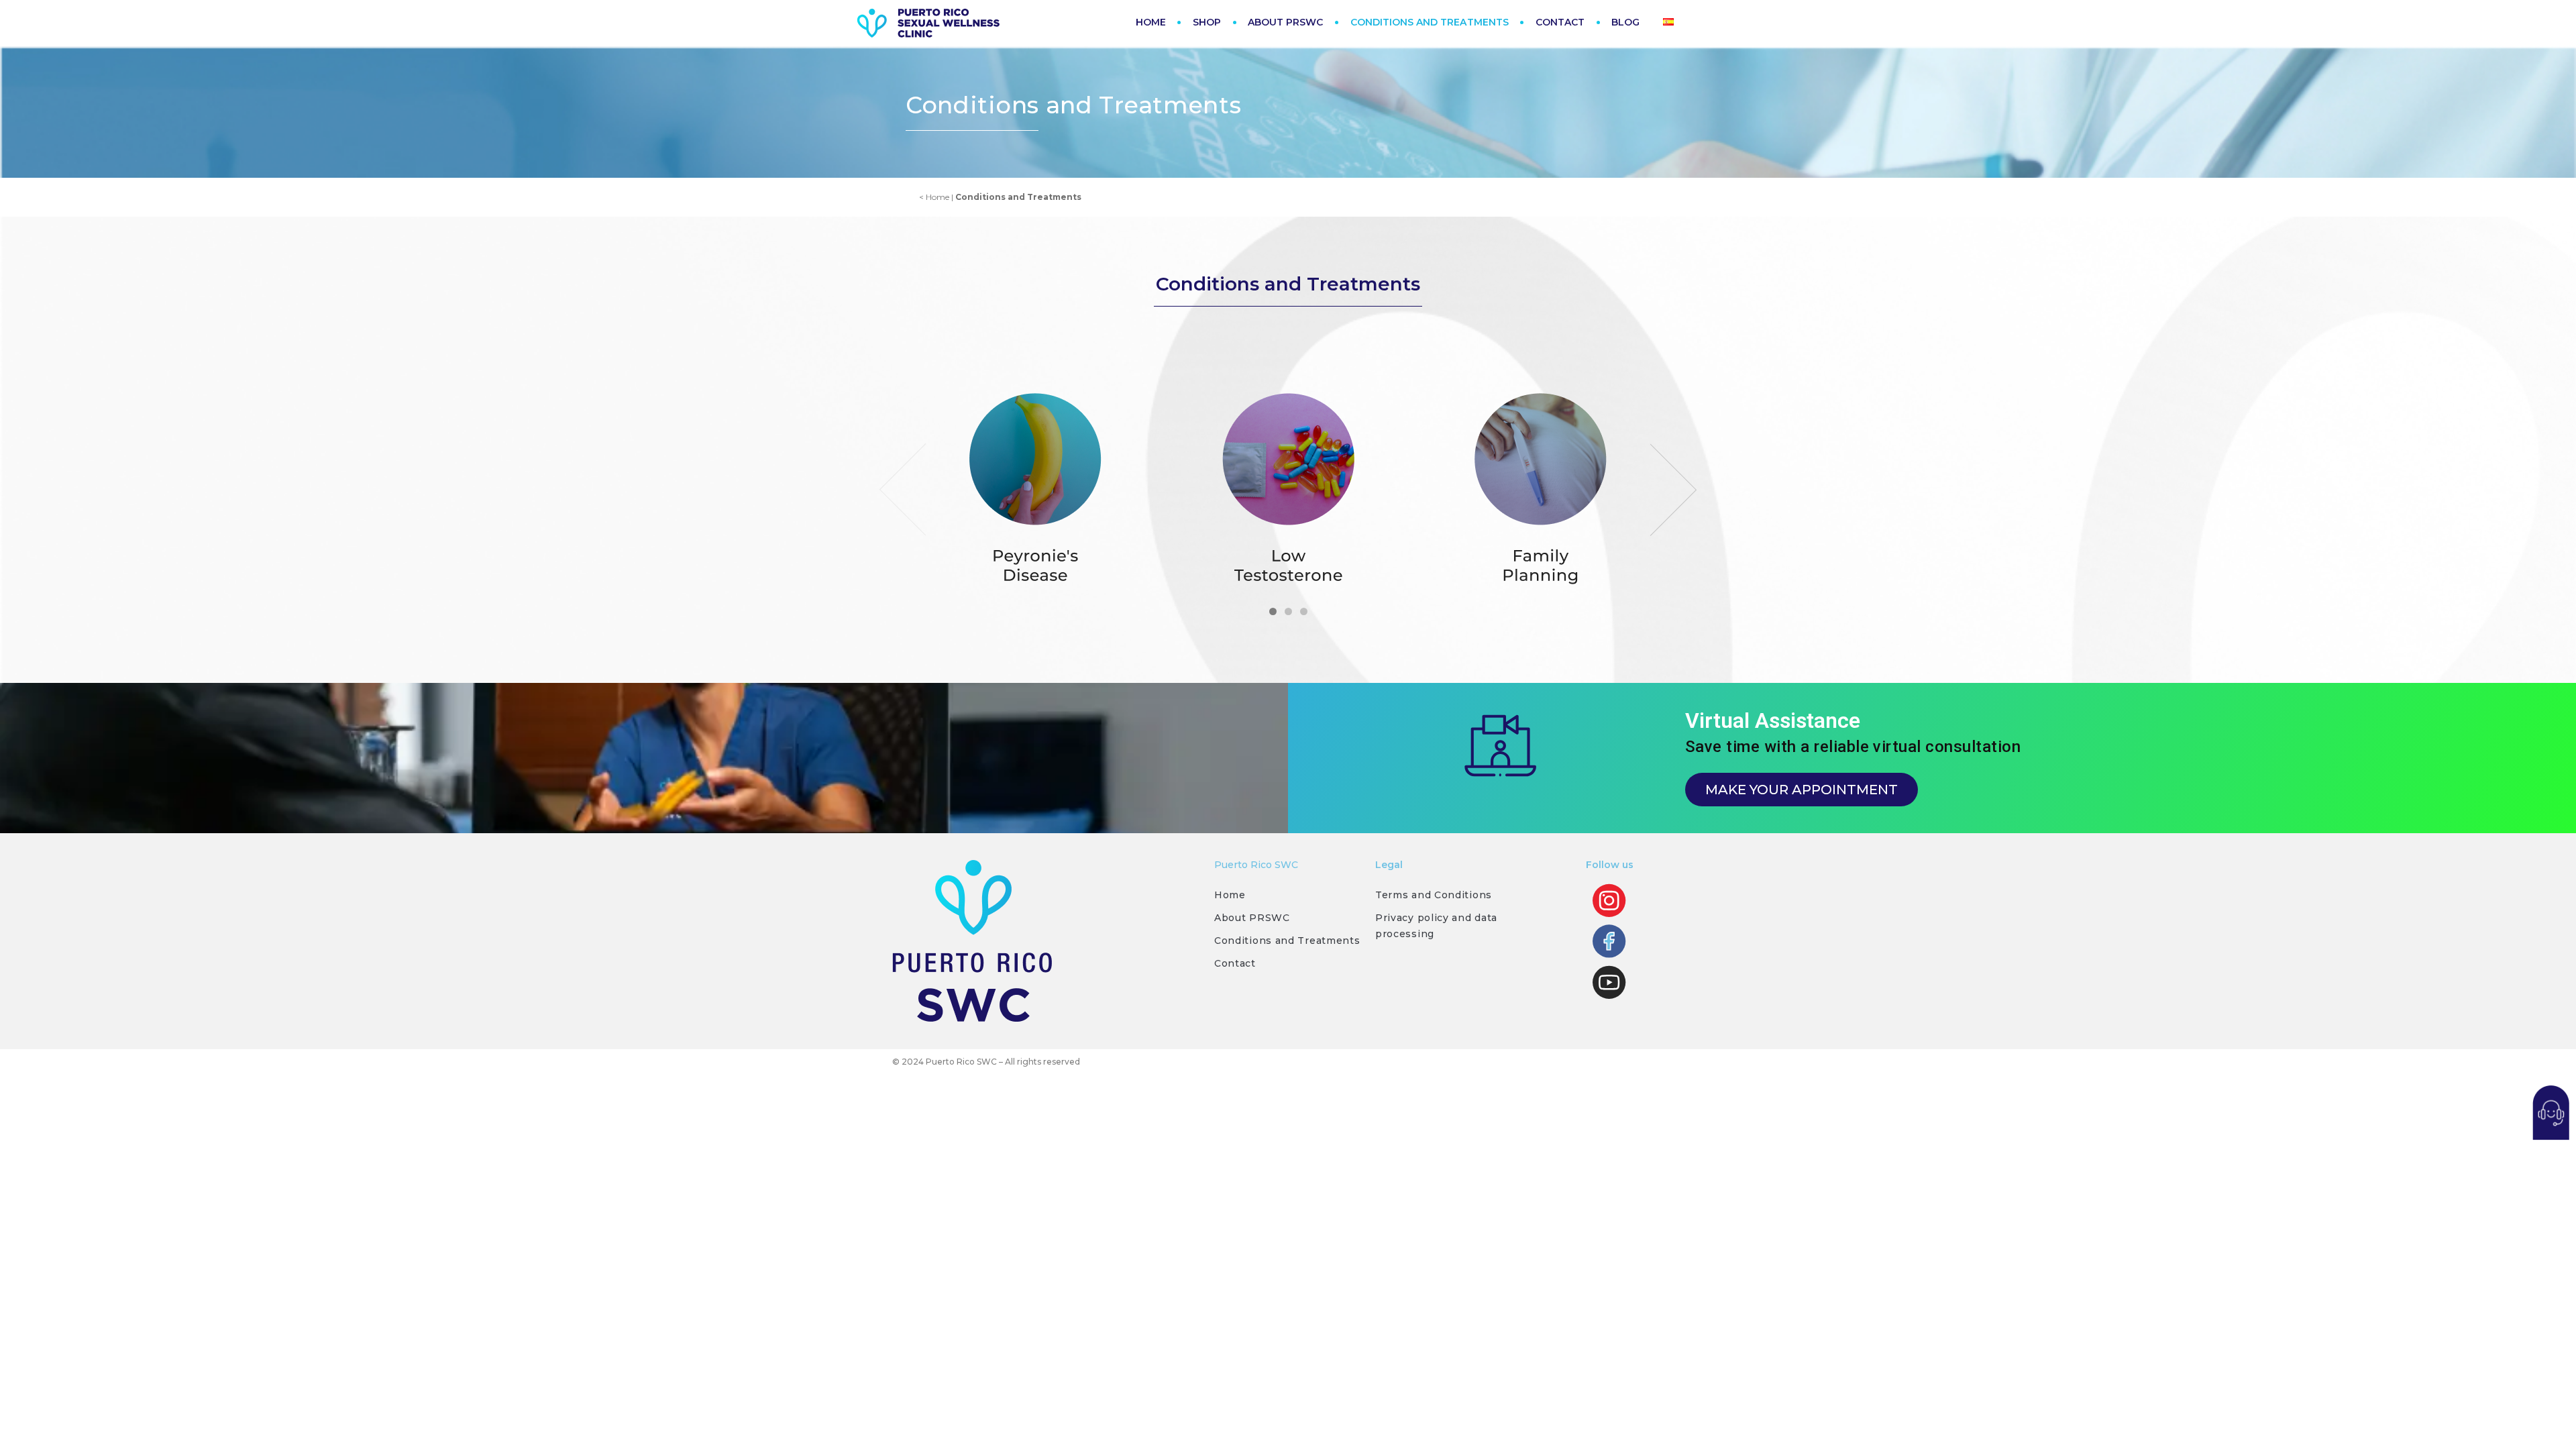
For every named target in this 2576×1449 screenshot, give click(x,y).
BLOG (1625, 22)
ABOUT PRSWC (1286, 22)
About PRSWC (1252, 918)
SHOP (1207, 22)
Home (1230, 895)
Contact (1235, 963)
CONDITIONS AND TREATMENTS (1430, 22)
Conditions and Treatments (1287, 941)
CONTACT (1560, 22)
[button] (1273, 611)
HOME (1151, 22)
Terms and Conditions (1434, 895)
